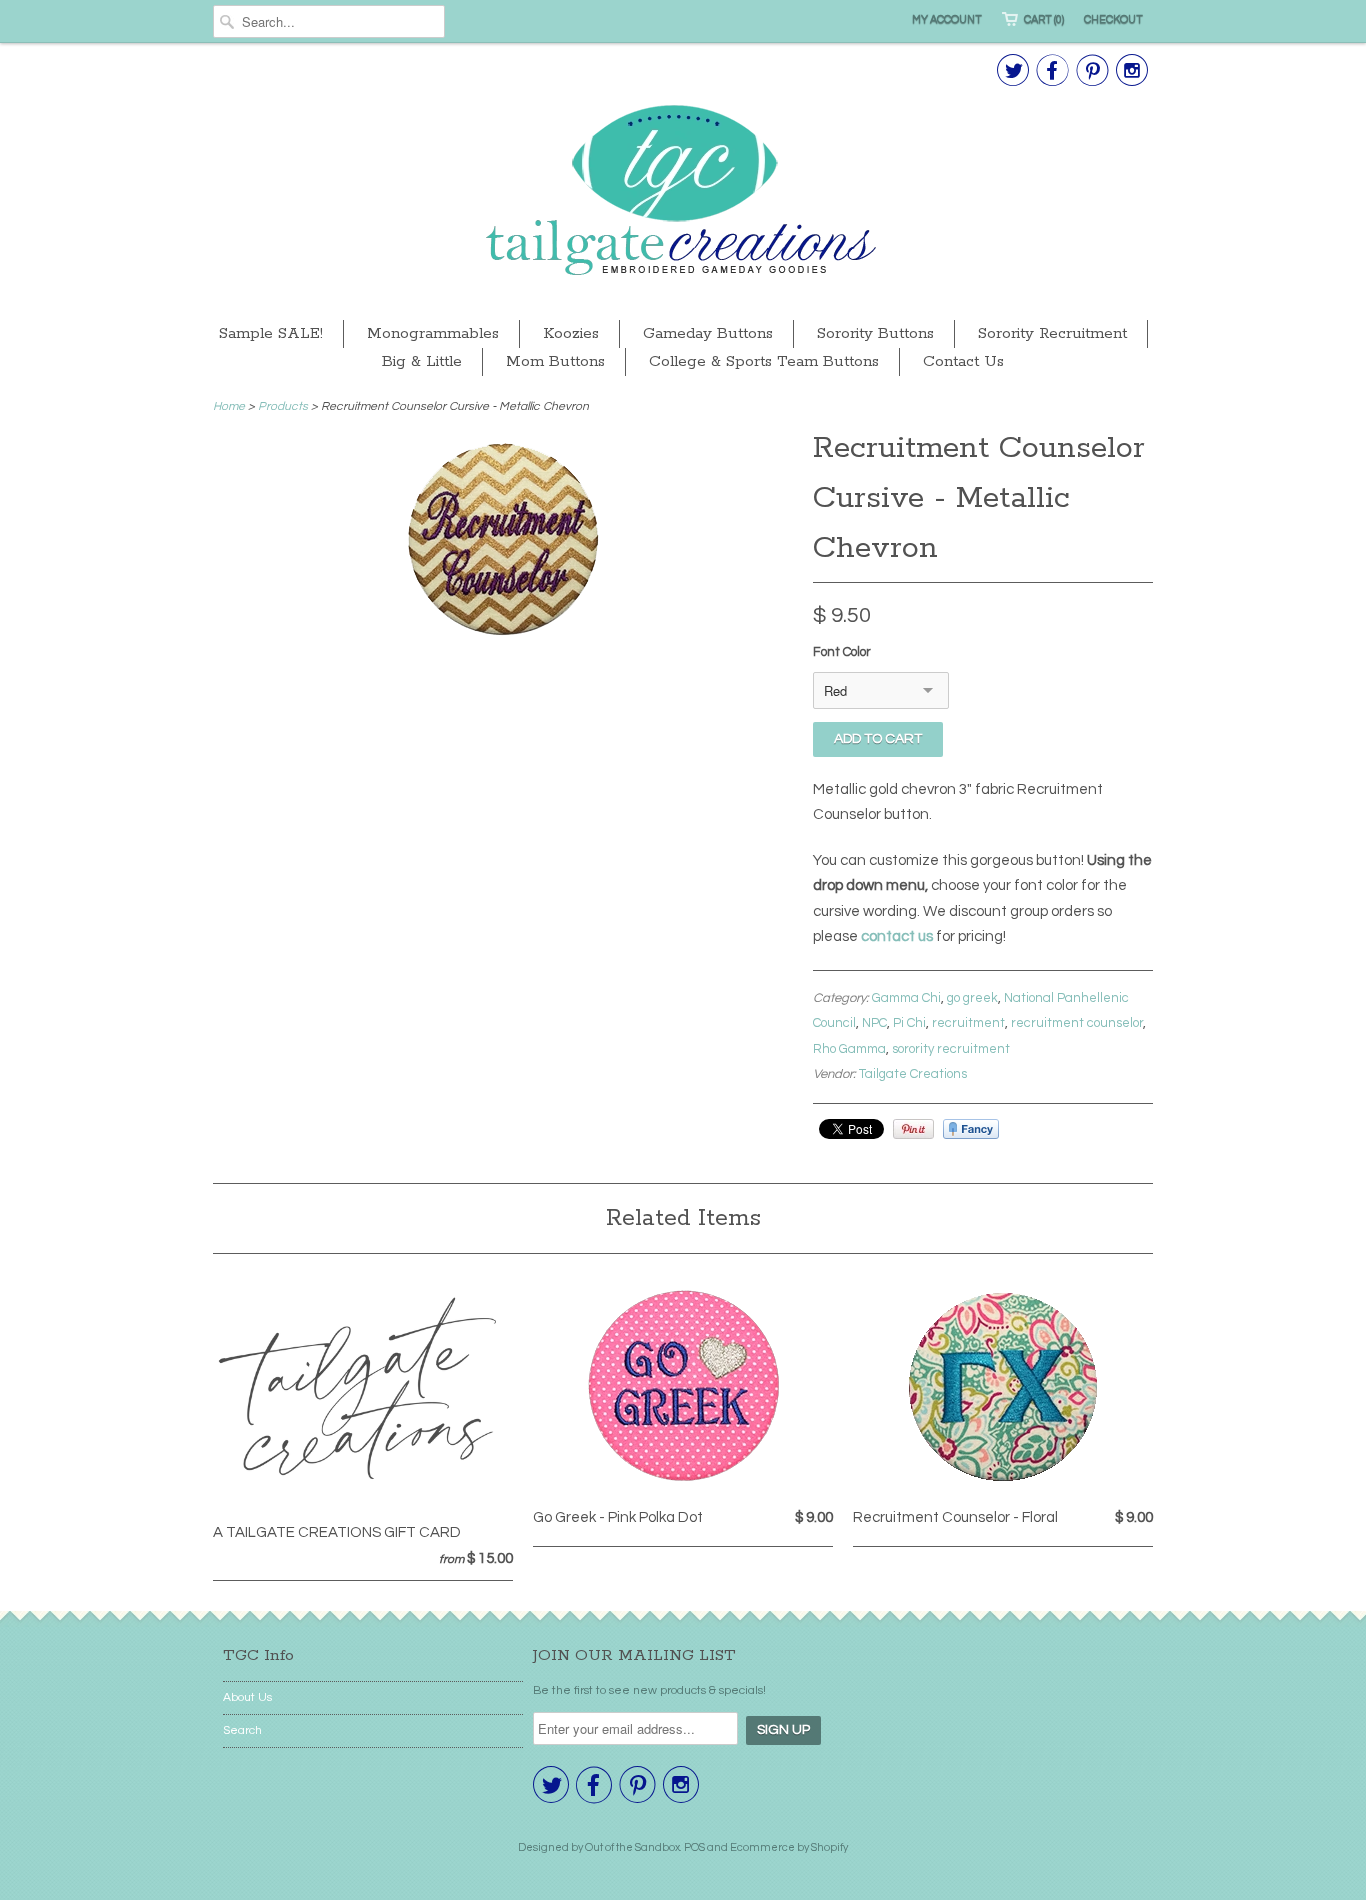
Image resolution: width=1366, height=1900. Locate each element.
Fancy (971, 1129)
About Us (247, 1697)
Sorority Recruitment (1052, 333)
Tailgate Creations (913, 1074)
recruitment (968, 1023)
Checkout (1113, 19)
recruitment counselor (1077, 1023)
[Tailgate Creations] (683, 192)
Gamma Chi (906, 998)
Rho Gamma (849, 1049)
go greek (972, 998)
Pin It (913, 1129)
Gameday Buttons (708, 333)
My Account (947, 19)
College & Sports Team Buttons (764, 361)
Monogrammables (433, 333)
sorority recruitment (951, 1049)
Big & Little (422, 361)
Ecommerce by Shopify (789, 1847)
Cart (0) (1044, 19)
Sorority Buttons (875, 333)
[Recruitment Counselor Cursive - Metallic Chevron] (503, 634)
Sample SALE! (271, 333)
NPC (874, 1023)
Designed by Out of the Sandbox (599, 1847)
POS (694, 1847)
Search (242, 1730)
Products (283, 406)
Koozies (571, 333)
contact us (897, 936)
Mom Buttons (555, 361)
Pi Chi (909, 1023)
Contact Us (963, 361)
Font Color (842, 652)
